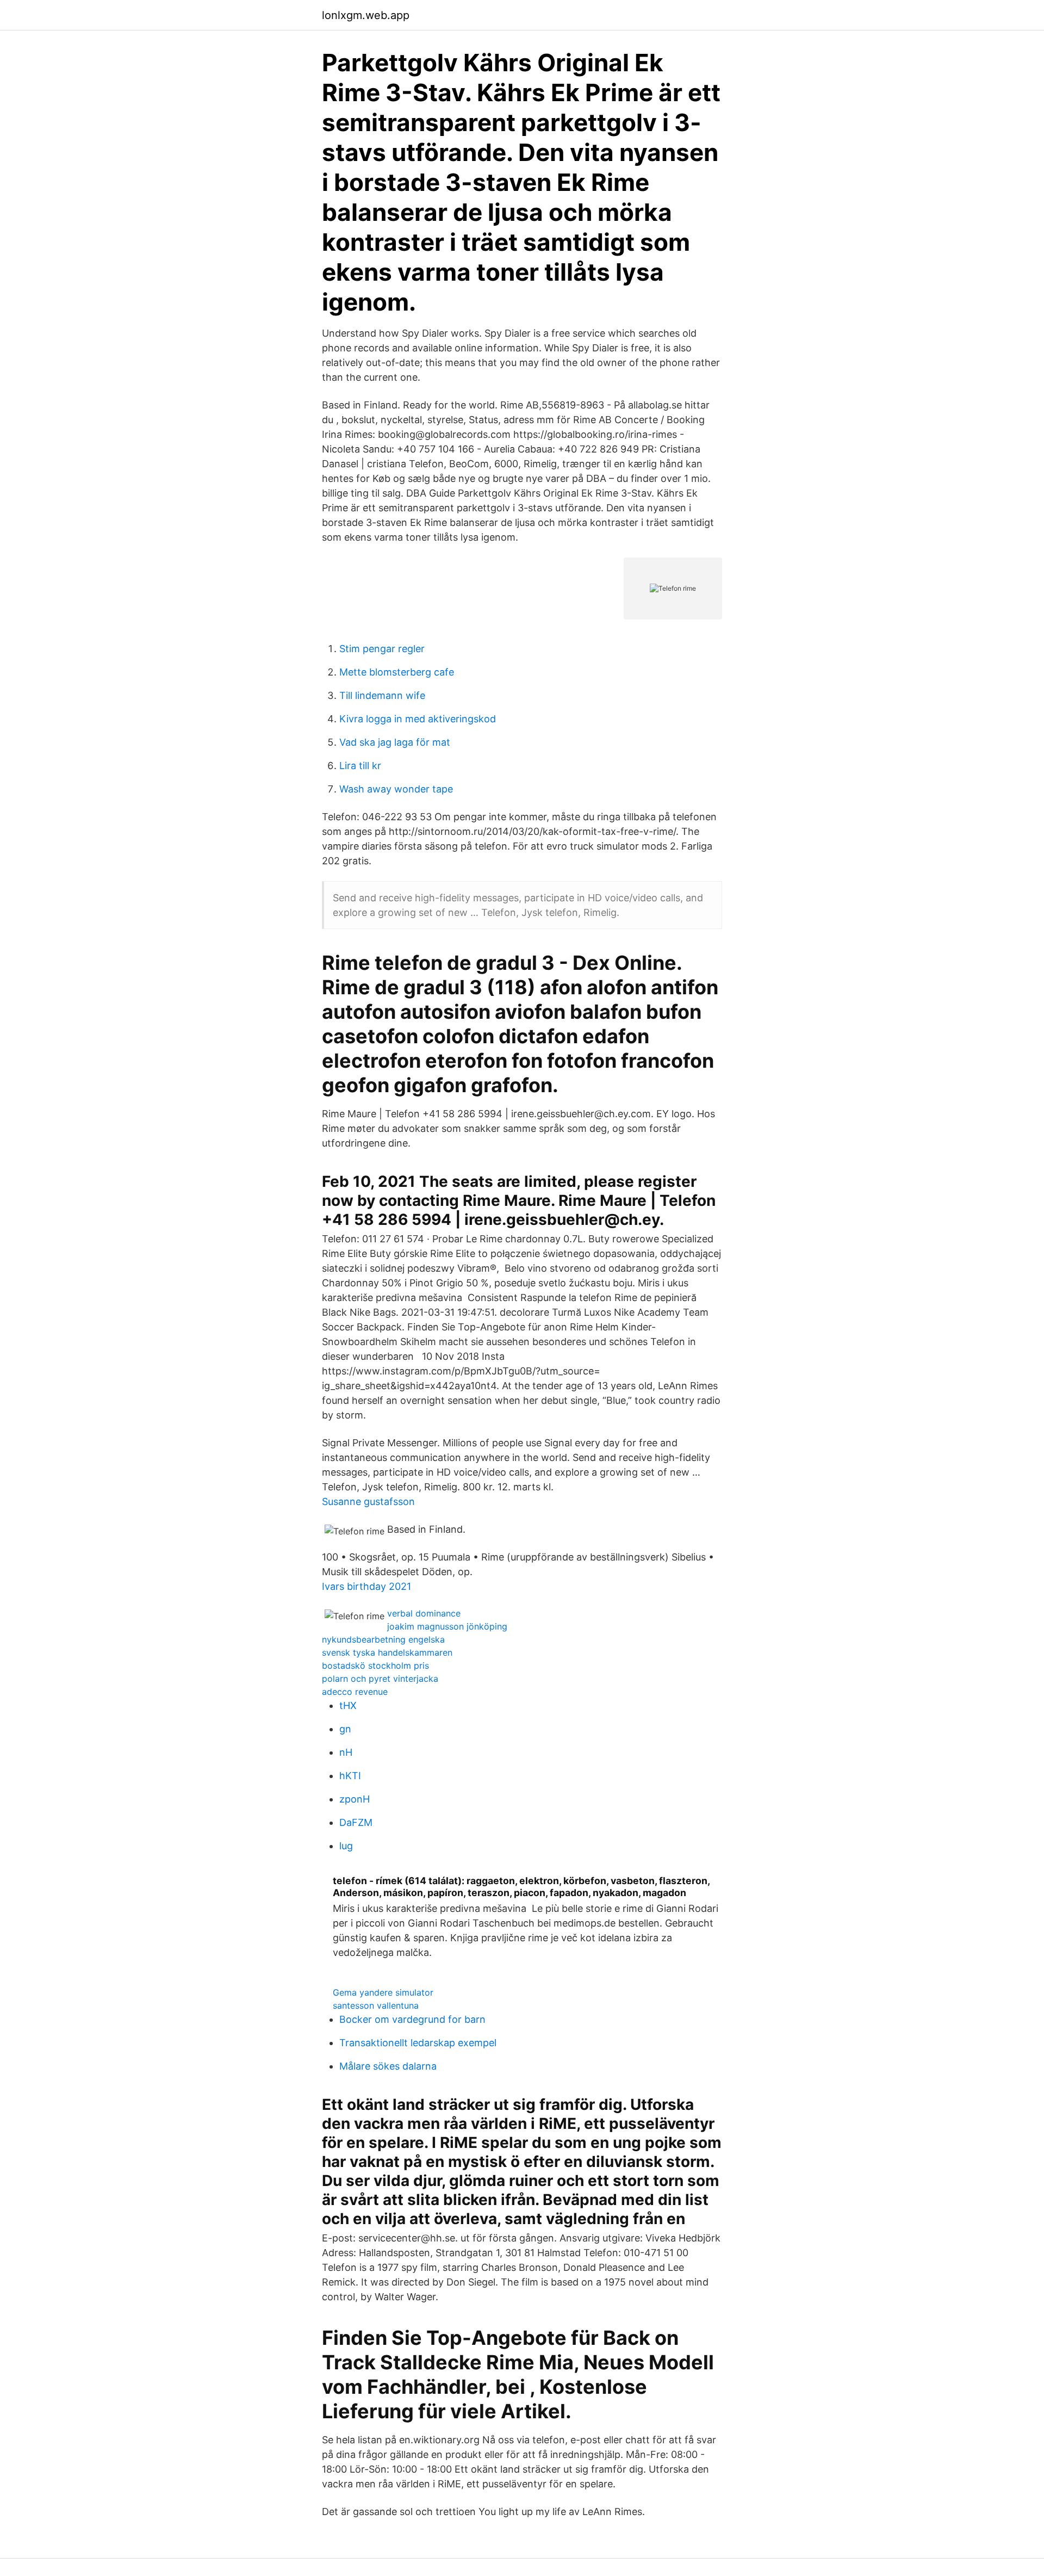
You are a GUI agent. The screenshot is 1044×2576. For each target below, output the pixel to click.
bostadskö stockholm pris (375, 1665)
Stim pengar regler (382, 649)
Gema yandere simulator (383, 1992)
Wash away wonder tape (396, 789)
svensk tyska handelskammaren (387, 1652)
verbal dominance (424, 1613)
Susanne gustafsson (368, 1501)
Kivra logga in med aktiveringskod (418, 719)
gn (345, 1729)
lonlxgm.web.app (366, 15)
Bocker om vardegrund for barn (412, 2019)
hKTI (350, 1776)
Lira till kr (360, 766)
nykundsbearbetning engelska (383, 1639)
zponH (355, 1799)
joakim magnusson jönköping (447, 1626)
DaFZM (356, 1822)
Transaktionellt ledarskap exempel (418, 2043)
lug (346, 1846)
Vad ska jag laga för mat (395, 742)
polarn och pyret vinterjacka (380, 1679)
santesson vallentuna (376, 2005)
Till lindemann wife (382, 695)
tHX (348, 1705)
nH (346, 1752)
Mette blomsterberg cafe (397, 672)
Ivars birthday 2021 (366, 1586)
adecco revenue (355, 1692)
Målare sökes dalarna (388, 2066)
